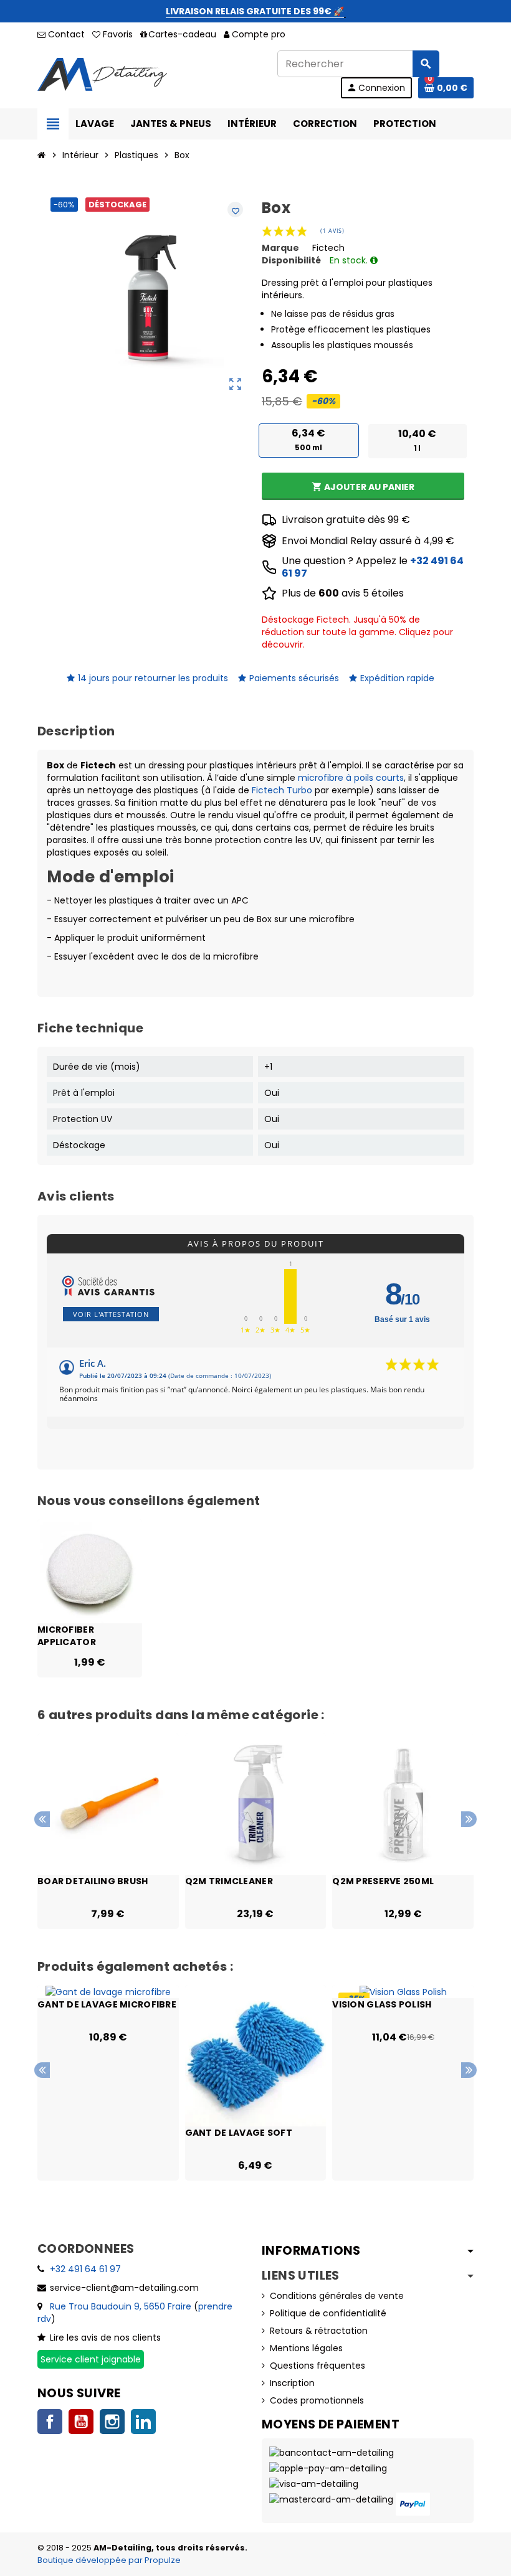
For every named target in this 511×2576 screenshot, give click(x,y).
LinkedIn (143, 2422)
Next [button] (469, 1819)
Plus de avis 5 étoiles (343, 593)
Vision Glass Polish (382, 2004)
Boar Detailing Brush (93, 1881)
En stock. (350, 260)
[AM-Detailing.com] (102, 73)
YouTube (81, 2422)
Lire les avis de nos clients (105, 2338)
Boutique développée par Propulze (109, 2560)
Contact (65, 34)
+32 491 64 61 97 (85, 2269)
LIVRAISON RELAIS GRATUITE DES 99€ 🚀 (255, 11)
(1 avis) (332, 231)
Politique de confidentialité (328, 2313)
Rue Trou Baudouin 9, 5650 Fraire (121, 2306)
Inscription (292, 2383)
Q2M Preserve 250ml (383, 1881)
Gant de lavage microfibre (107, 2004)
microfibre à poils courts (351, 778)
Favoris (117, 34)
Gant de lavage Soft (239, 2133)
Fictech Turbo (282, 790)
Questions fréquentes (318, 2366)
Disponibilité (291, 260)
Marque (280, 248)
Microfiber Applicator (67, 1635)
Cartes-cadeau (182, 34)
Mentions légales (306, 2348)
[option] (108, 1831)
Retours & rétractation (319, 2331)
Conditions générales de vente (337, 2296)
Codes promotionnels (317, 2400)
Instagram (112, 2422)
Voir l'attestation (111, 1314)
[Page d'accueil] (42, 155)
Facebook (50, 2422)
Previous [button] (42, 1819)
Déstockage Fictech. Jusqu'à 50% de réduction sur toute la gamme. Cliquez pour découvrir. (357, 632)
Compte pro (259, 34)
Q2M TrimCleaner (229, 1881)
